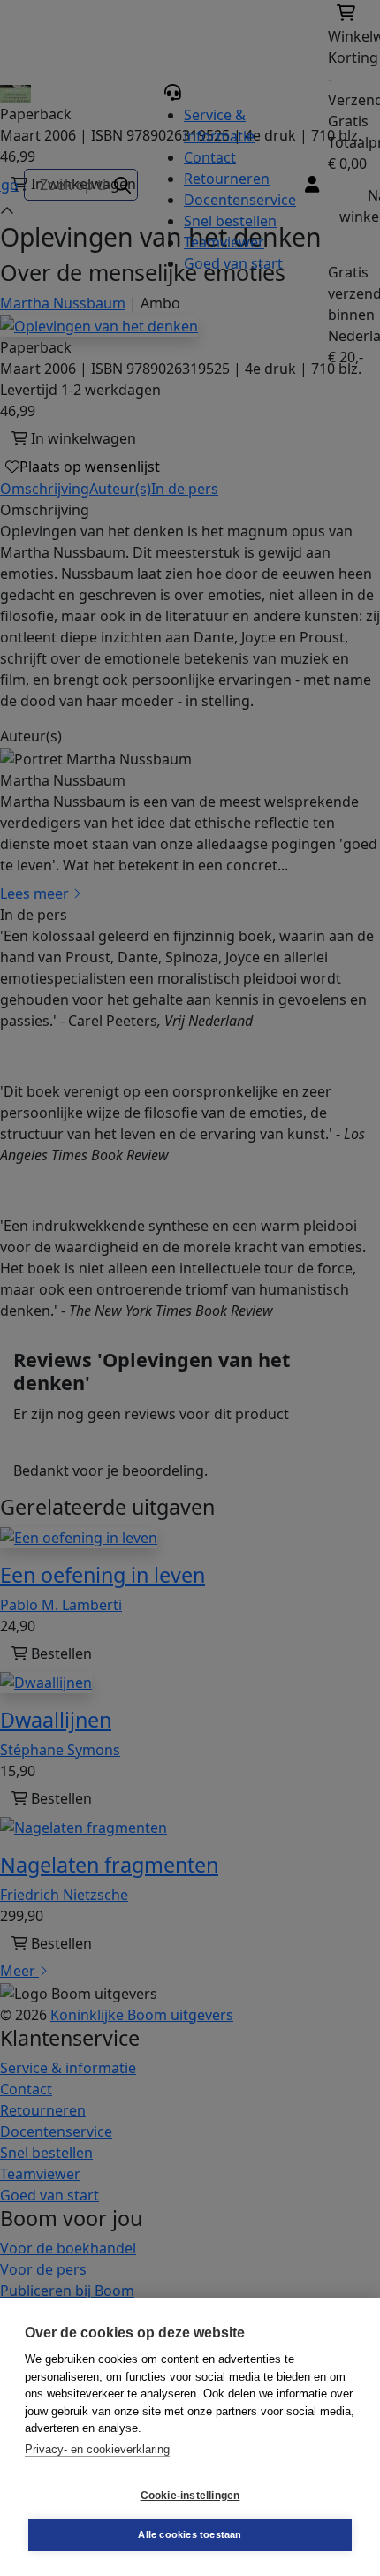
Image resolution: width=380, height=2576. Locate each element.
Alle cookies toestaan (190, 2534)
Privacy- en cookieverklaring (97, 2449)
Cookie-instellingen (190, 2496)
